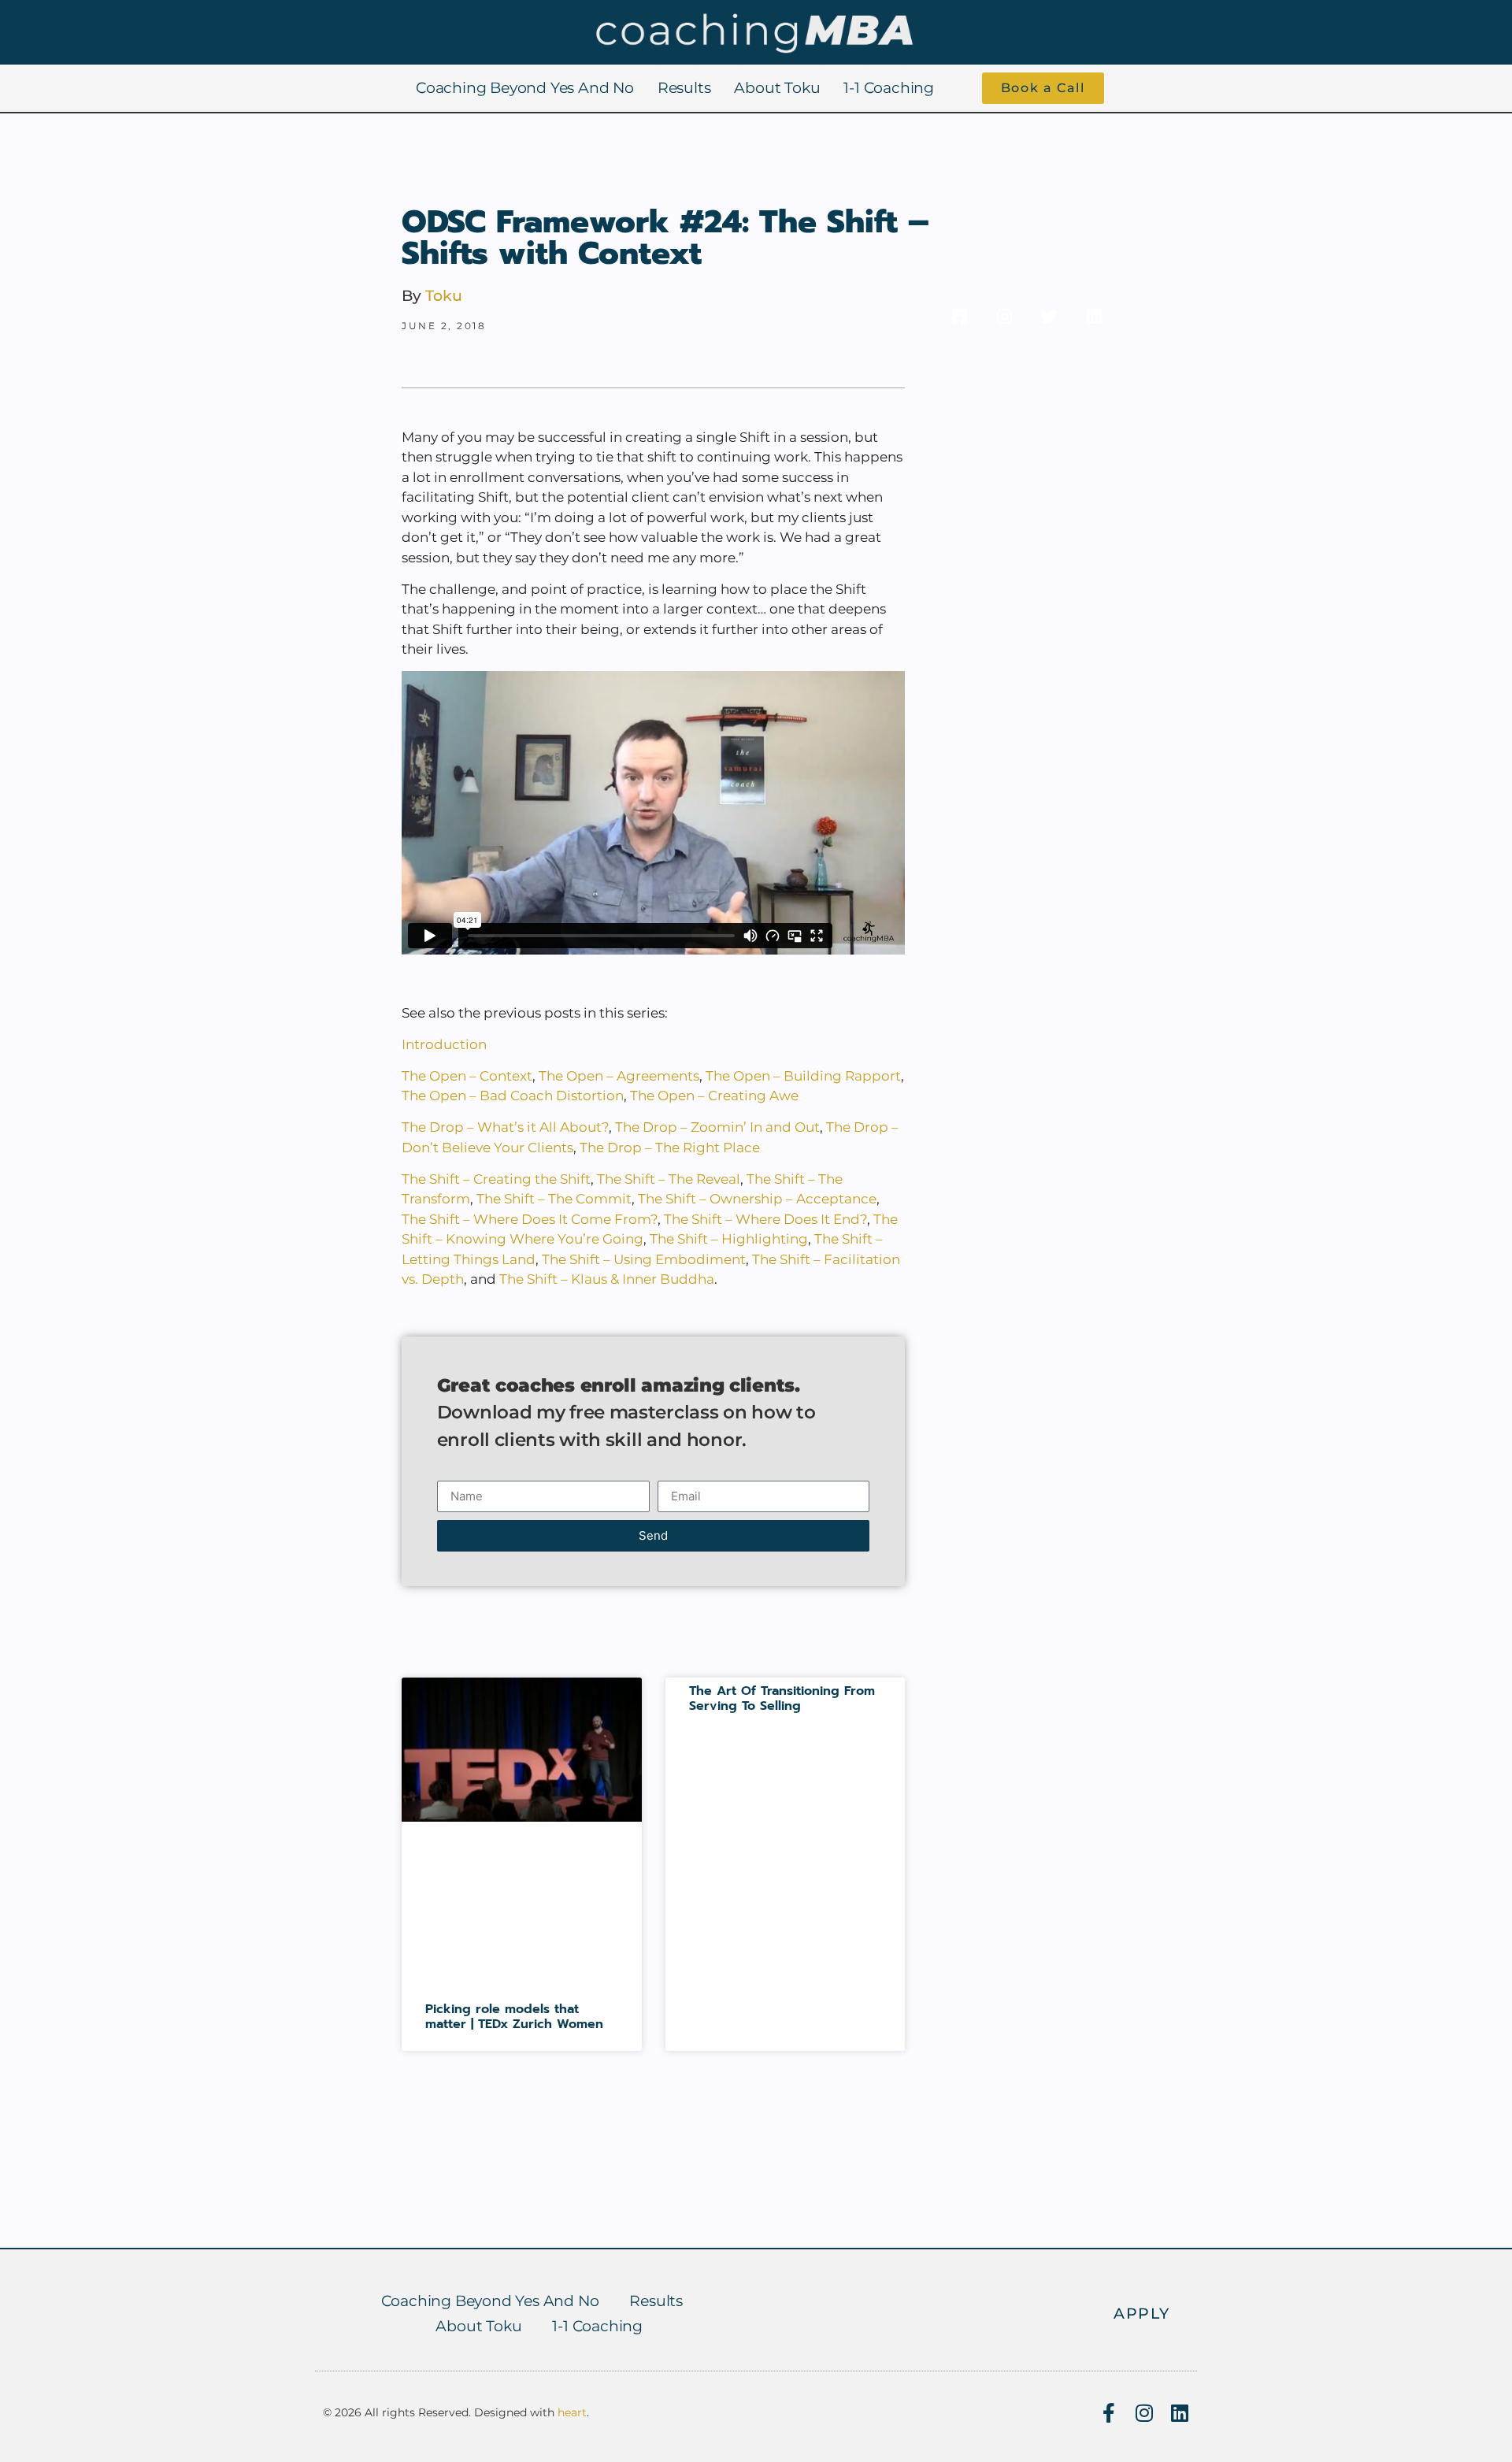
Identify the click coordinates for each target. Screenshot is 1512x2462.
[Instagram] (1144, 2413)
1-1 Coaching (889, 88)
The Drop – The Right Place (670, 1148)
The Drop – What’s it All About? (505, 1127)
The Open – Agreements (619, 1076)
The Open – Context (467, 1076)
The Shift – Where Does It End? (765, 1219)
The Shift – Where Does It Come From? (530, 1219)
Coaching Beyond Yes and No (525, 88)
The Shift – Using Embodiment (644, 1259)
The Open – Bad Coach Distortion (513, 1096)
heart (572, 2412)
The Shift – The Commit (554, 1199)
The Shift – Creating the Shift (496, 1179)
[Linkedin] (1179, 2413)
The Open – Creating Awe (714, 1096)
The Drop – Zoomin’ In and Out (717, 1127)
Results (684, 88)
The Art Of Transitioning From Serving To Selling (782, 1698)
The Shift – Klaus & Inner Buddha (607, 1279)
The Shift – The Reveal (669, 1179)
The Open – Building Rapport (803, 1076)
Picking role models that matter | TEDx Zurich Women (514, 2017)
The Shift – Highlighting (729, 1239)
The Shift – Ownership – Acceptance (757, 1199)
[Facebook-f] (1108, 2413)
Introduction (444, 1044)
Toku (444, 296)
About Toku (777, 88)
